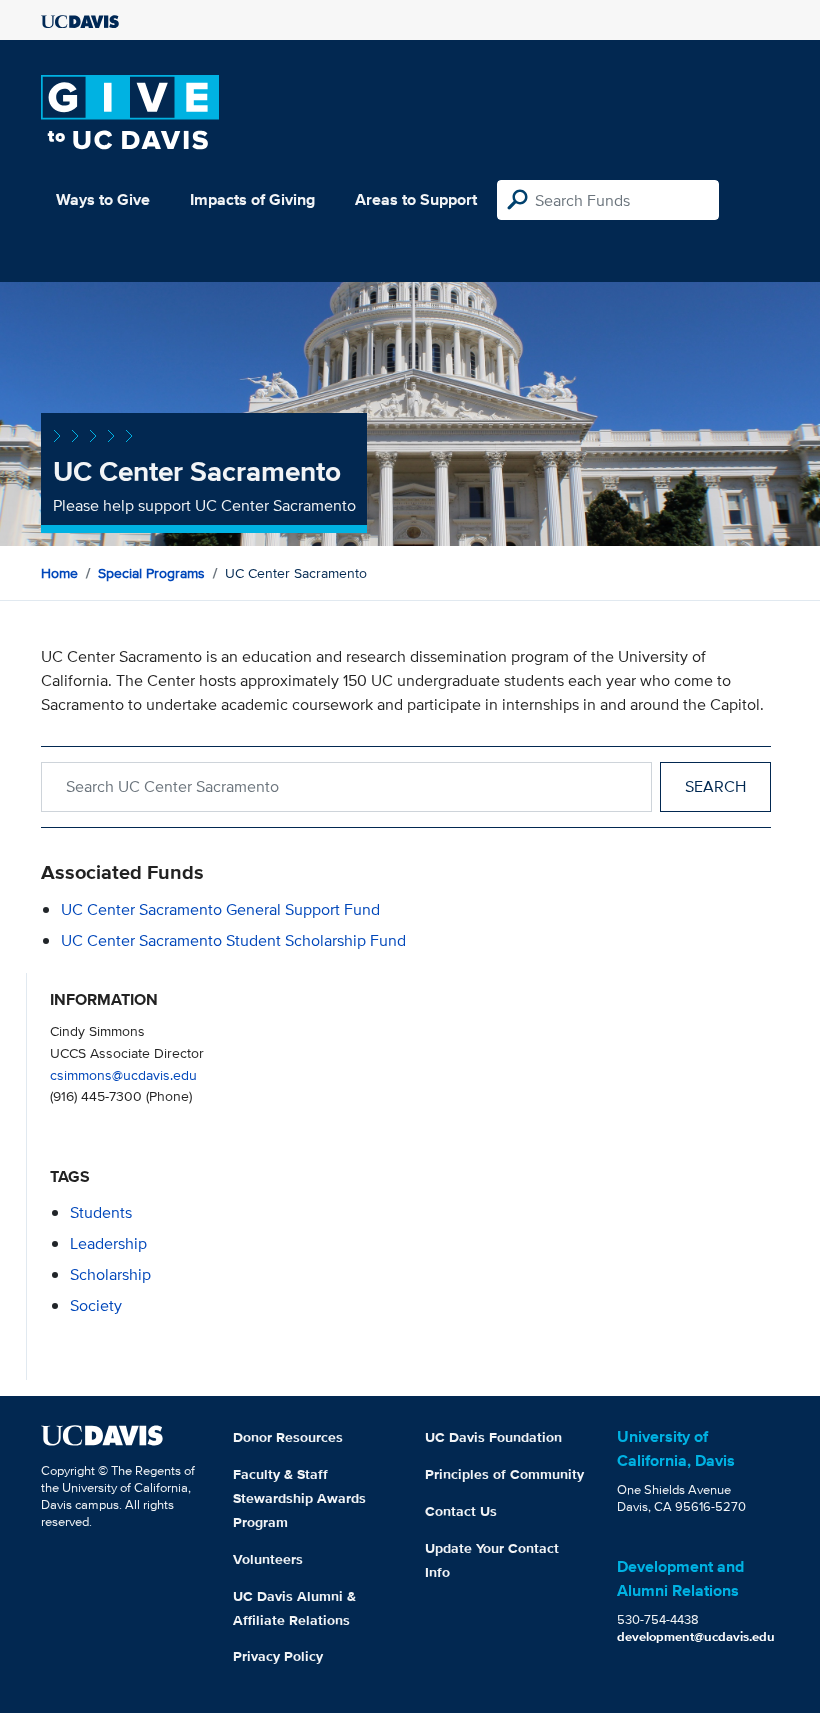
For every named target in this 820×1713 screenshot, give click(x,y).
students (101, 1212)
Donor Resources (288, 1437)
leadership (108, 1243)
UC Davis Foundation (493, 1437)
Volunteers (268, 1559)
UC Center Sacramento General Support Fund (220, 909)
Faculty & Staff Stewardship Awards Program (299, 1498)
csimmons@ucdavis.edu (123, 1074)
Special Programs (151, 573)
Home (59, 573)
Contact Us (461, 1511)
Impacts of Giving (252, 199)
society (96, 1305)
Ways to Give (103, 199)
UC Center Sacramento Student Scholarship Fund (233, 940)
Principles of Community (504, 1474)
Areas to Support (416, 199)
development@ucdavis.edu (696, 1636)
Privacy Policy (278, 1656)
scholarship (110, 1274)
